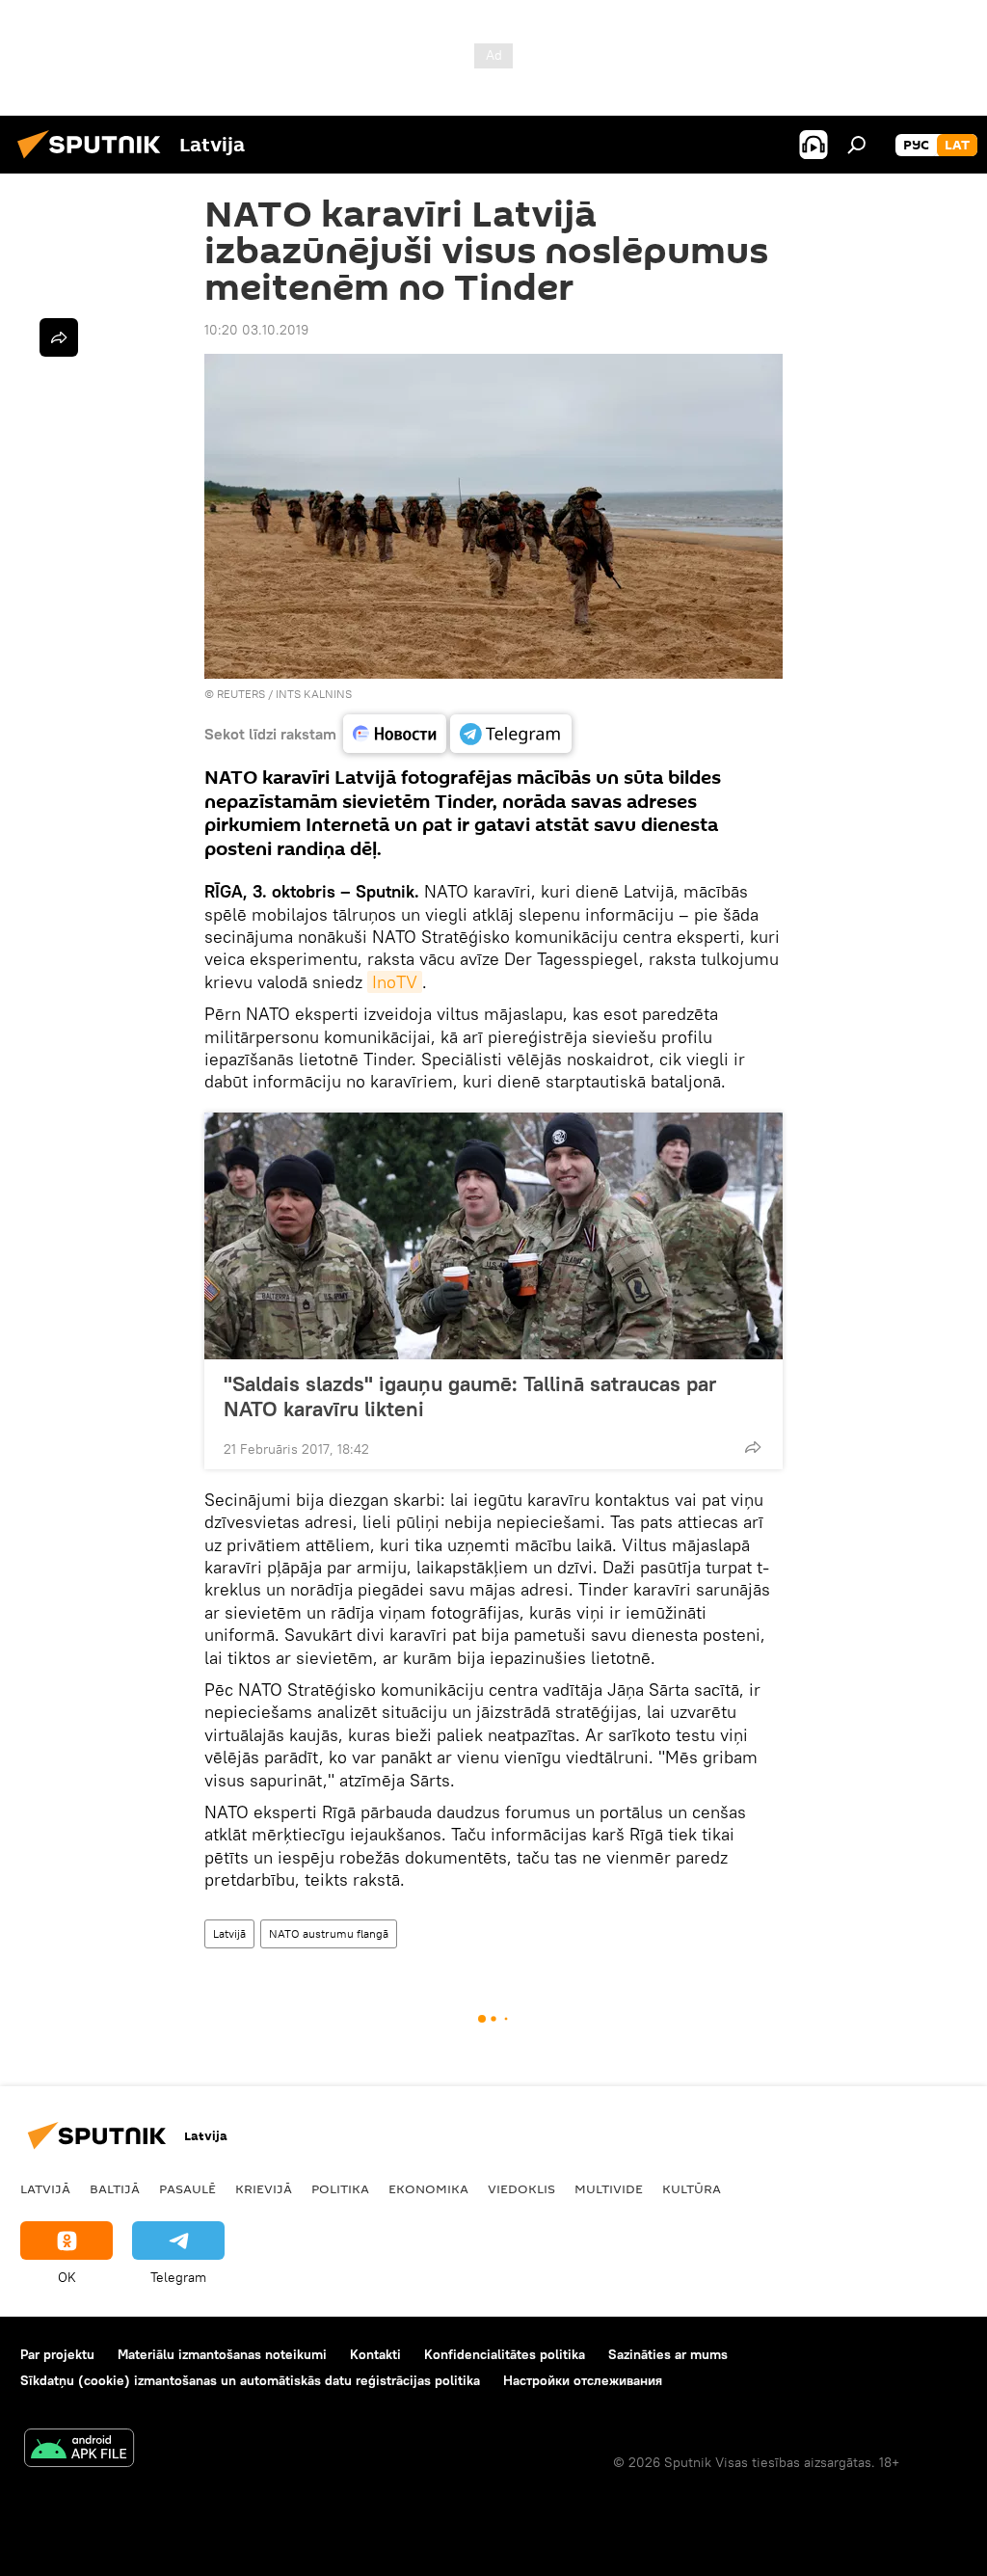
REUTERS (241, 694)
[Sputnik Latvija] (94, 161)
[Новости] (395, 734)
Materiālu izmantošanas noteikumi (222, 2354)
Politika (340, 2188)
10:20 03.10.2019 (256, 330)
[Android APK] (79, 2450)
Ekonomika (428, 2188)
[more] (753, 1447)
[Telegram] (511, 734)
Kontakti (375, 2354)
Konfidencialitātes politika (505, 2354)
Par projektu (57, 2354)
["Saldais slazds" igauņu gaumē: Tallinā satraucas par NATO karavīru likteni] (493, 1236)
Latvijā (229, 1933)
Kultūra (692, 2188)
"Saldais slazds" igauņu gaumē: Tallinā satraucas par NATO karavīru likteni (470, 1396)
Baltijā (115, 2188)
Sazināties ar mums (668, 2354)
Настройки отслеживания (583, 2380)
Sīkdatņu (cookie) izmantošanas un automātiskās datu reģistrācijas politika (250, 2380)
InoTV (395, 982)
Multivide (609, 2188)
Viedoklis (521, 2188)
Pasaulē (187, 2188)
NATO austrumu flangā (329, 1933)
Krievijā (264, 2188)
